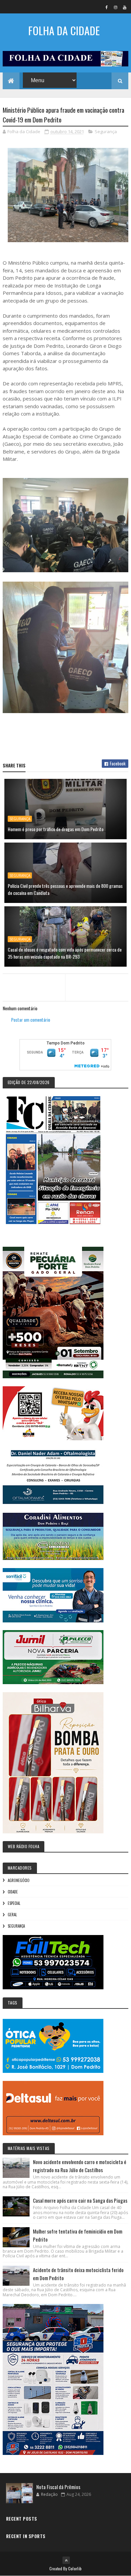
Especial (14, 1903)
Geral (12, 1915)
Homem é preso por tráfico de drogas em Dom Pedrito (56, 829)
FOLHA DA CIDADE (64, 30)
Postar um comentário (31, 1019)
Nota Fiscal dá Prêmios (58, 2487)
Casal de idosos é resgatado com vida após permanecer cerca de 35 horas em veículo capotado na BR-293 (65, 953)
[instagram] (116, 7)
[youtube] (125, 7)
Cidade (13, 1892)
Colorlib (75, 2568)
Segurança (106, 131)
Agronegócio (19, 1880)
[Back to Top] (66, 2560)
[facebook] (106, 7)
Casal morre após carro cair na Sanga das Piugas (80, 2200)
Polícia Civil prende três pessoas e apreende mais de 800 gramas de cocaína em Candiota (65, 889)
